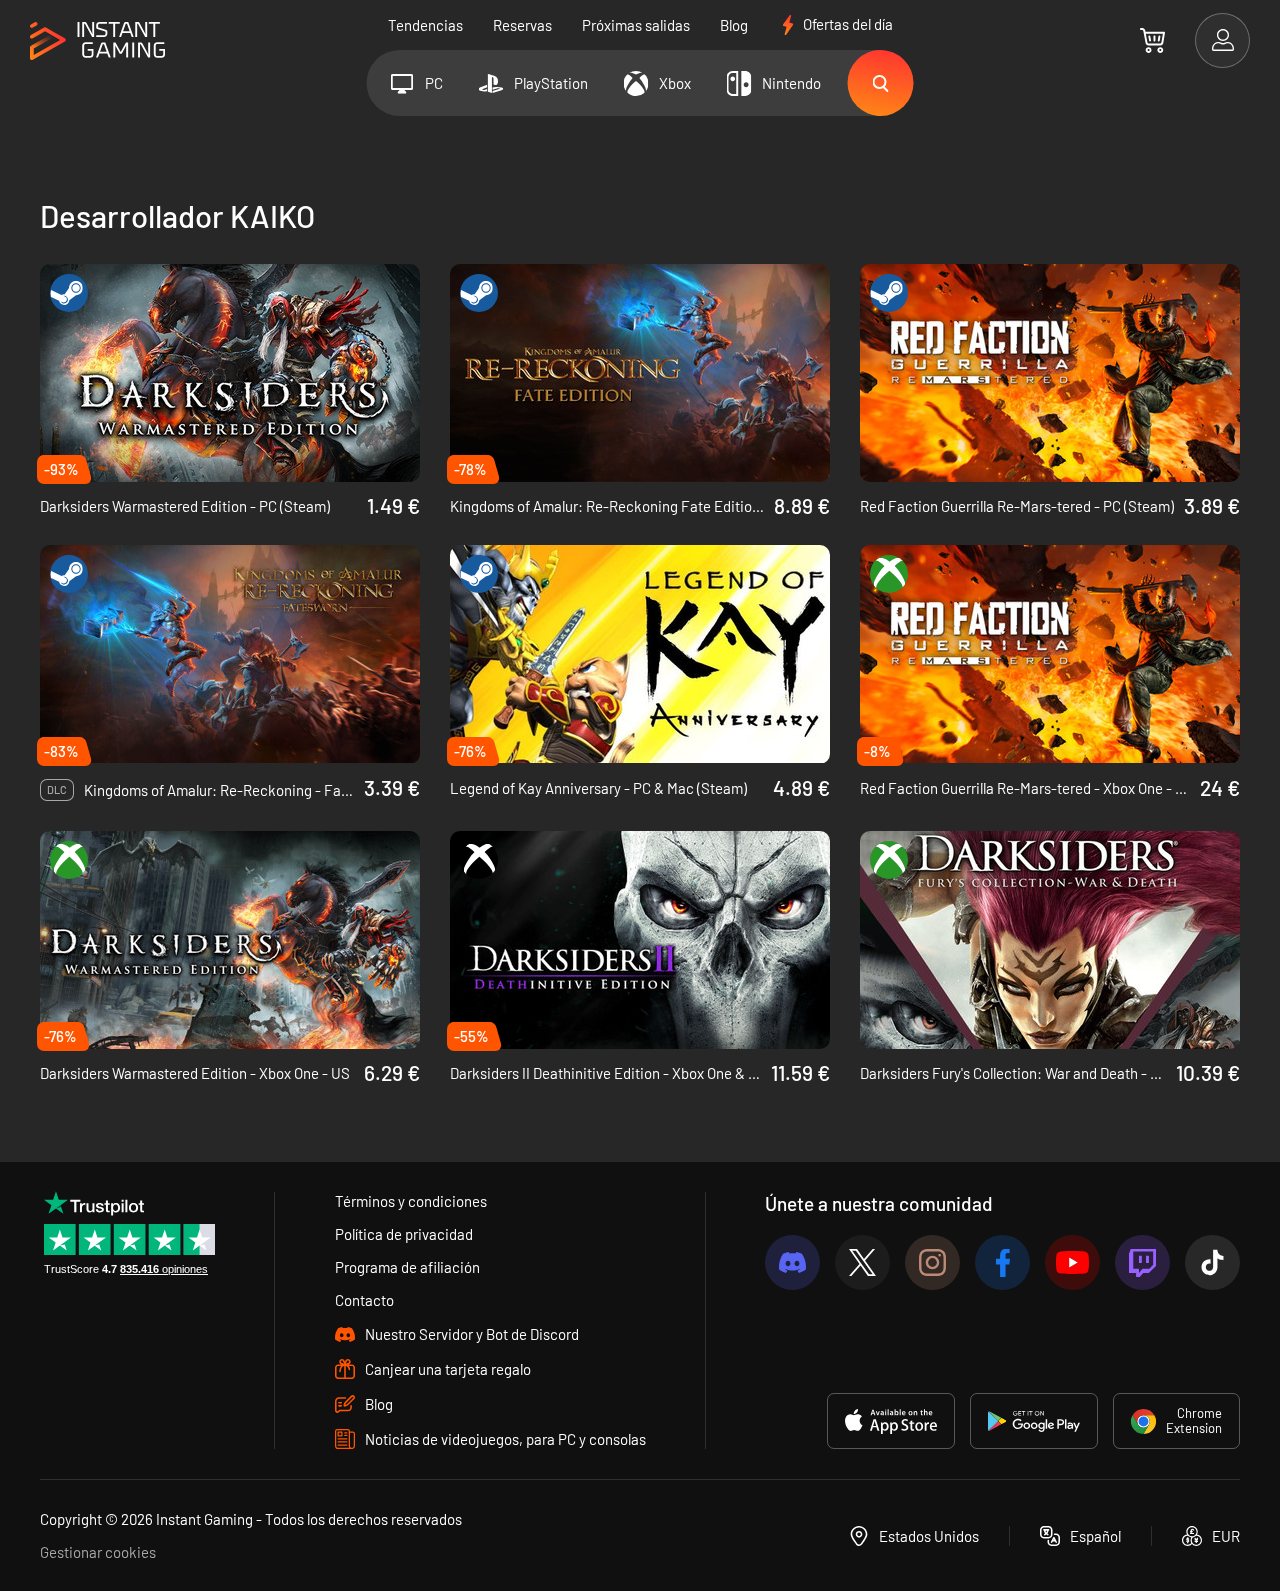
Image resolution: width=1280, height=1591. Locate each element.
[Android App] (1034, 1421)
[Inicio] (97, 41)
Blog (734, 25)
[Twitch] (1142, 1262)
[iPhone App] (891, 1421)
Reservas (522, 25)
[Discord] (792, 1262)
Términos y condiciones (411, 1201)
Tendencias (425, 25)
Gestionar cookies (98, 1552)
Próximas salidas (636, 25)
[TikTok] (1212, 1262)
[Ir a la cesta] (1152, 40)
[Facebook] (1002, 1262)
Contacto (364, 1300)
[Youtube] (1072, 1262)
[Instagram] (932, 1262)
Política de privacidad (404, 1234)
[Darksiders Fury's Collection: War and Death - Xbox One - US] (1050, 940)
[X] (862, 1262)
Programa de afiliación (407, 1267)
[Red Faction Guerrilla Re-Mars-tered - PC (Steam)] (1050, 373)
